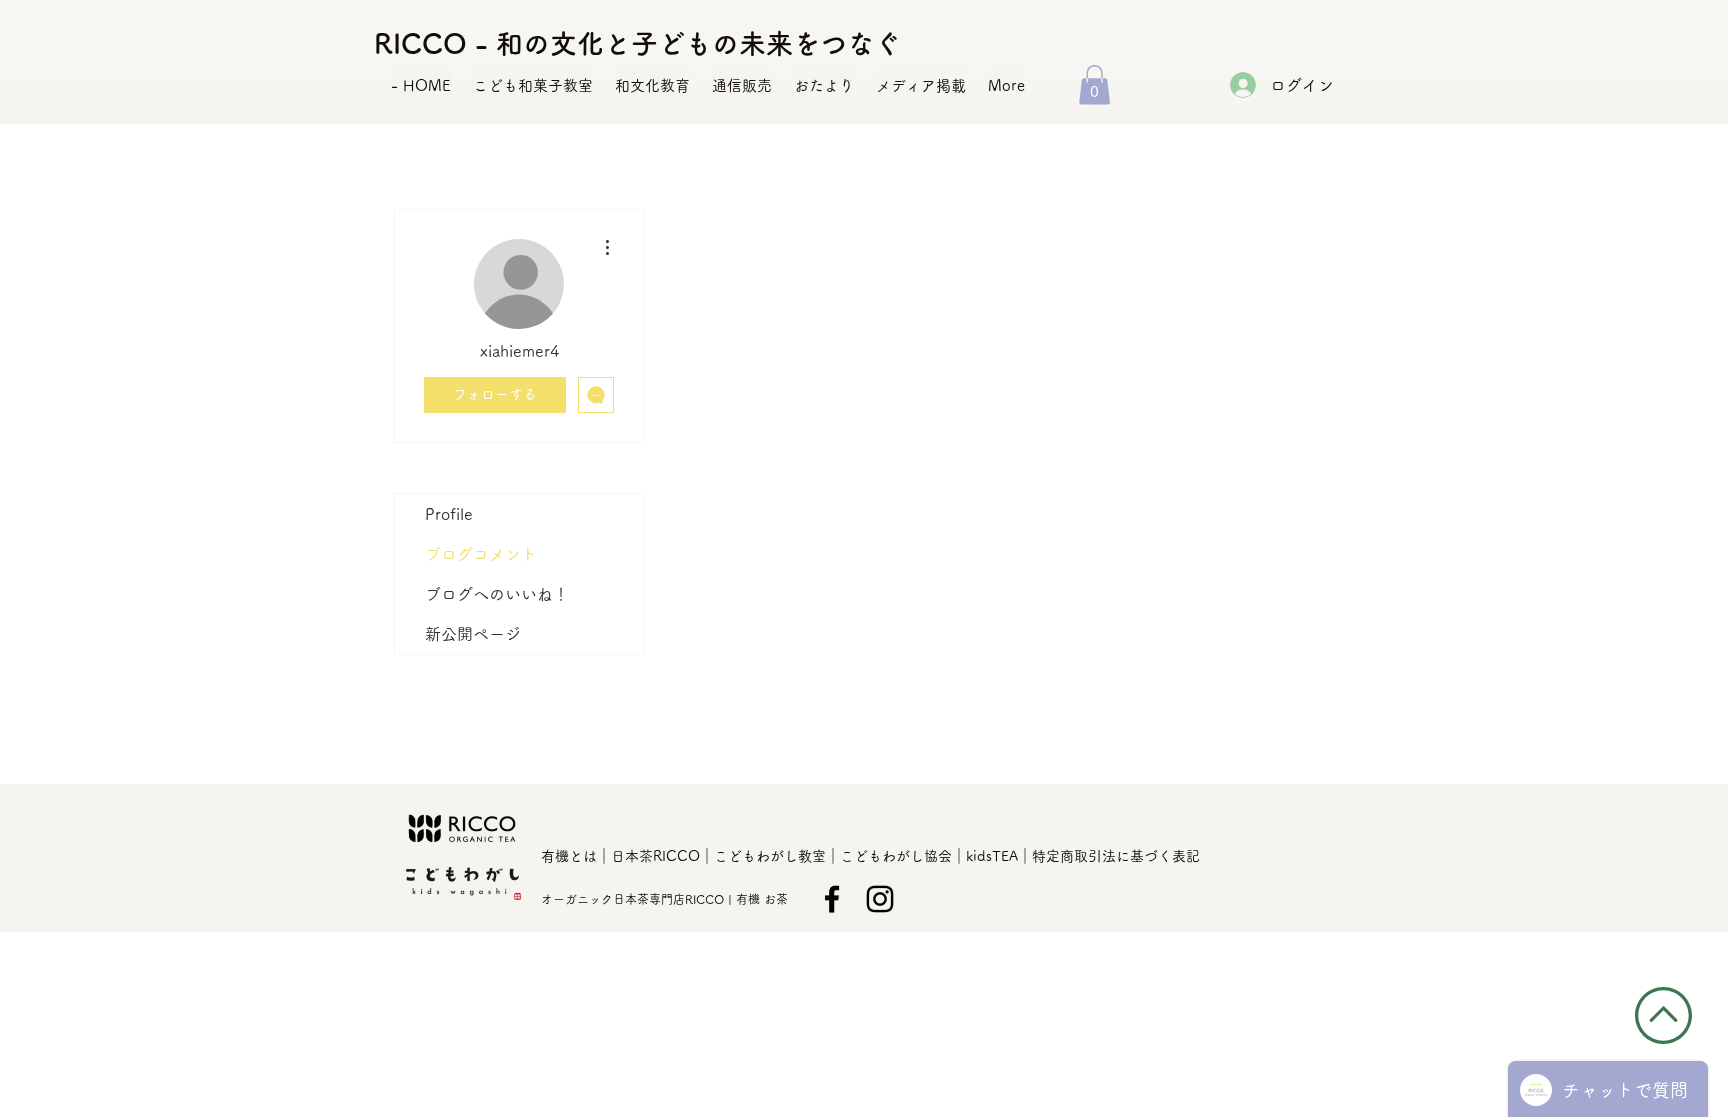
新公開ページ (473, 634)
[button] (1094, 84)
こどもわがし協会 (896, 856)
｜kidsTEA (985, 856)
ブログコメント (481, 554)
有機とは (569, 856)
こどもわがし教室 (770, 856)
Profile (449, 514)
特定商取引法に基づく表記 (1116, 856)
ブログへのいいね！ (497, 594)
